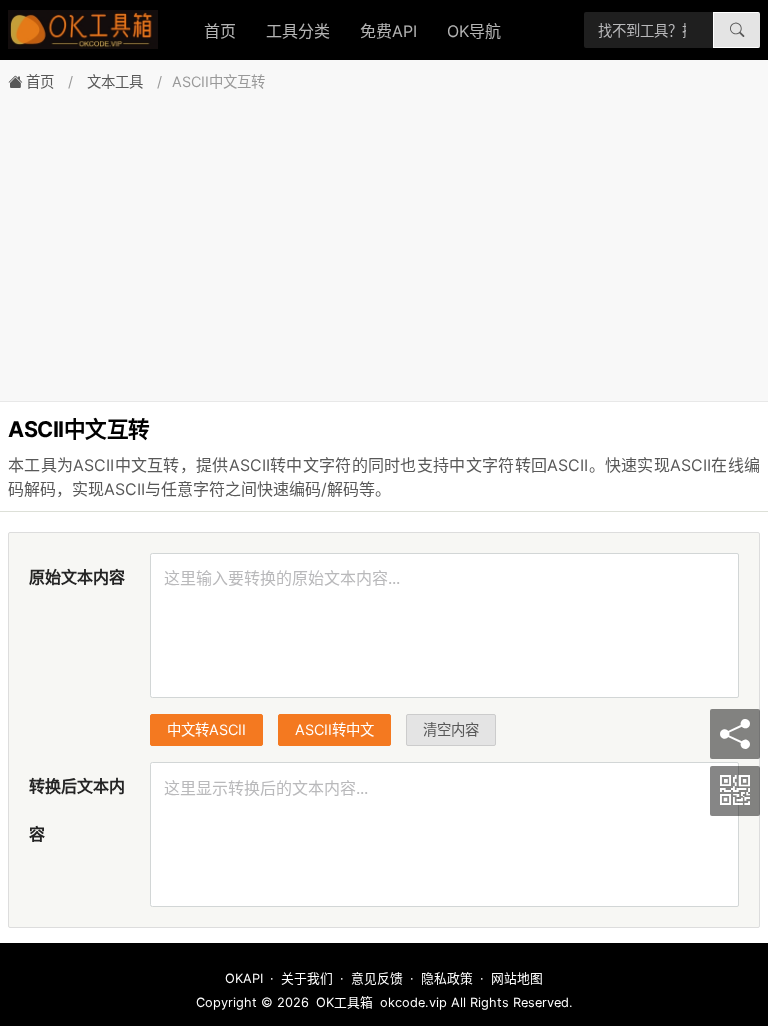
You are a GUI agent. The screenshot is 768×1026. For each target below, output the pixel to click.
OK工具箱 (344, 1002)
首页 (220, 31)
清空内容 (451, 729)
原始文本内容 (77, 577)
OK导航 (474, 31)
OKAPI (244, 978)
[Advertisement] (384, 241)
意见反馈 (377, 978)
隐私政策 (447, 978)
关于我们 (307, 978)
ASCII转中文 (334, 729)
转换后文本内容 (77, 810)
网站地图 (517, 978)
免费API (388, 31)
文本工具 (115, 81)
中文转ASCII (206, 729)
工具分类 (298, 31)
